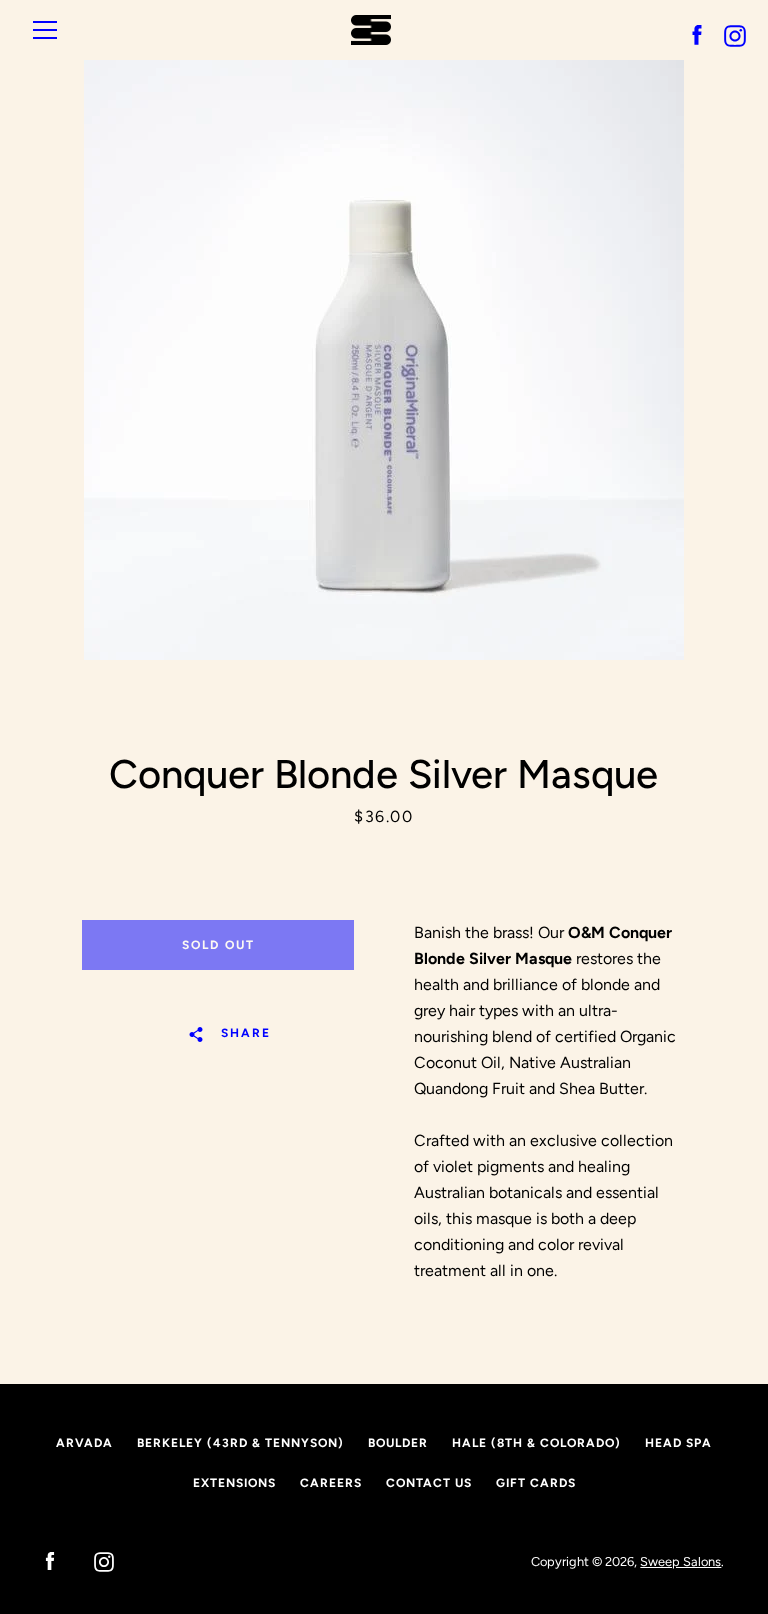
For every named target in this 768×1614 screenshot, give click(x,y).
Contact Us (429, 1483)
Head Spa (678, 1443)
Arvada (84, 1443)
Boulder (398, 1443)
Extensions (234, 1483)
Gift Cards (536, 1483)
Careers (331, 1483)
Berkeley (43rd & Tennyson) (240, 1443)
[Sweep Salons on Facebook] (40, 1560)
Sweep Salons (680, 1561)
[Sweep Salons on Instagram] (94, 1560)
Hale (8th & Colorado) (536, 1443)
